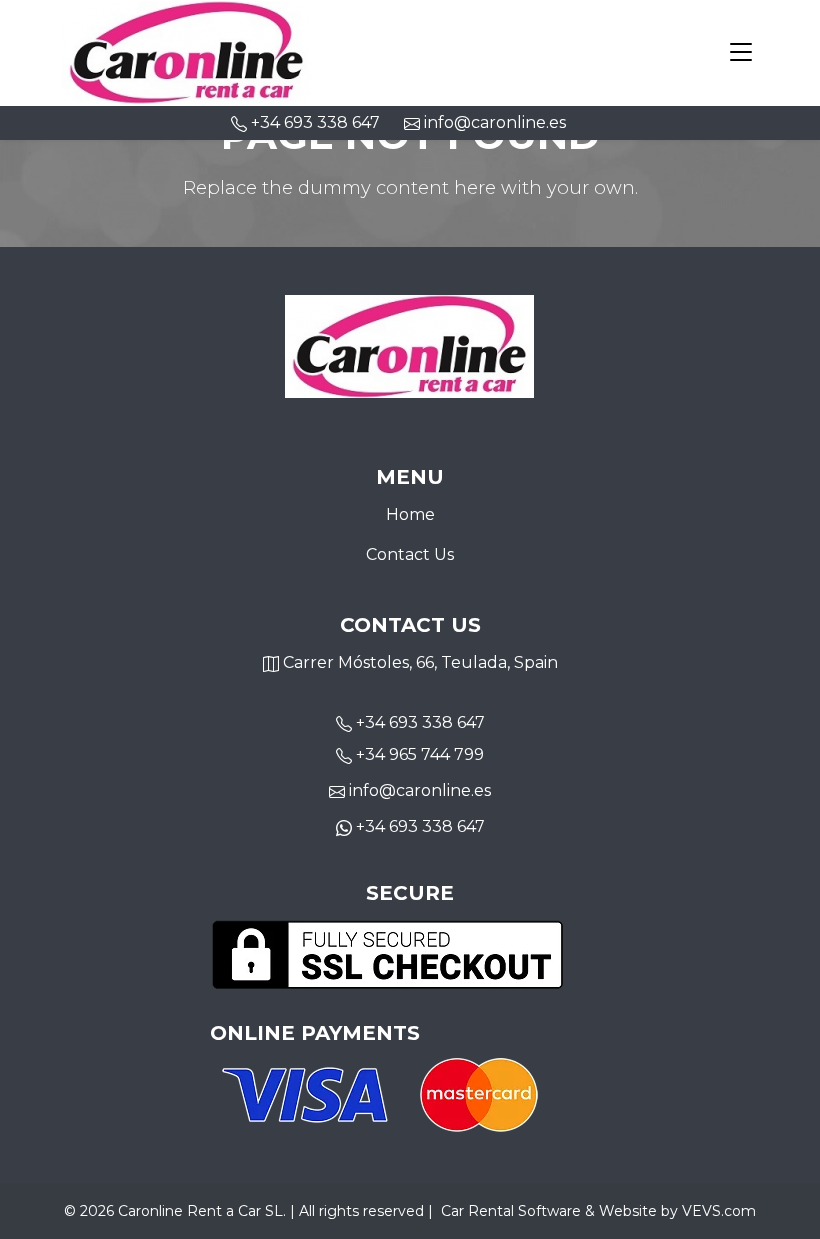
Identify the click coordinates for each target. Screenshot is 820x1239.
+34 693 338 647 (420, 722)
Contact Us (410, 554)
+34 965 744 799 (420, 754)
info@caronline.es (493, 122)
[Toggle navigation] (741, 53)
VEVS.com (719, 1211)
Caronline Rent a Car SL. (202, 1211)
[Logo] (187, 51)
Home (410, 514)
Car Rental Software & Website (549, 1211)
